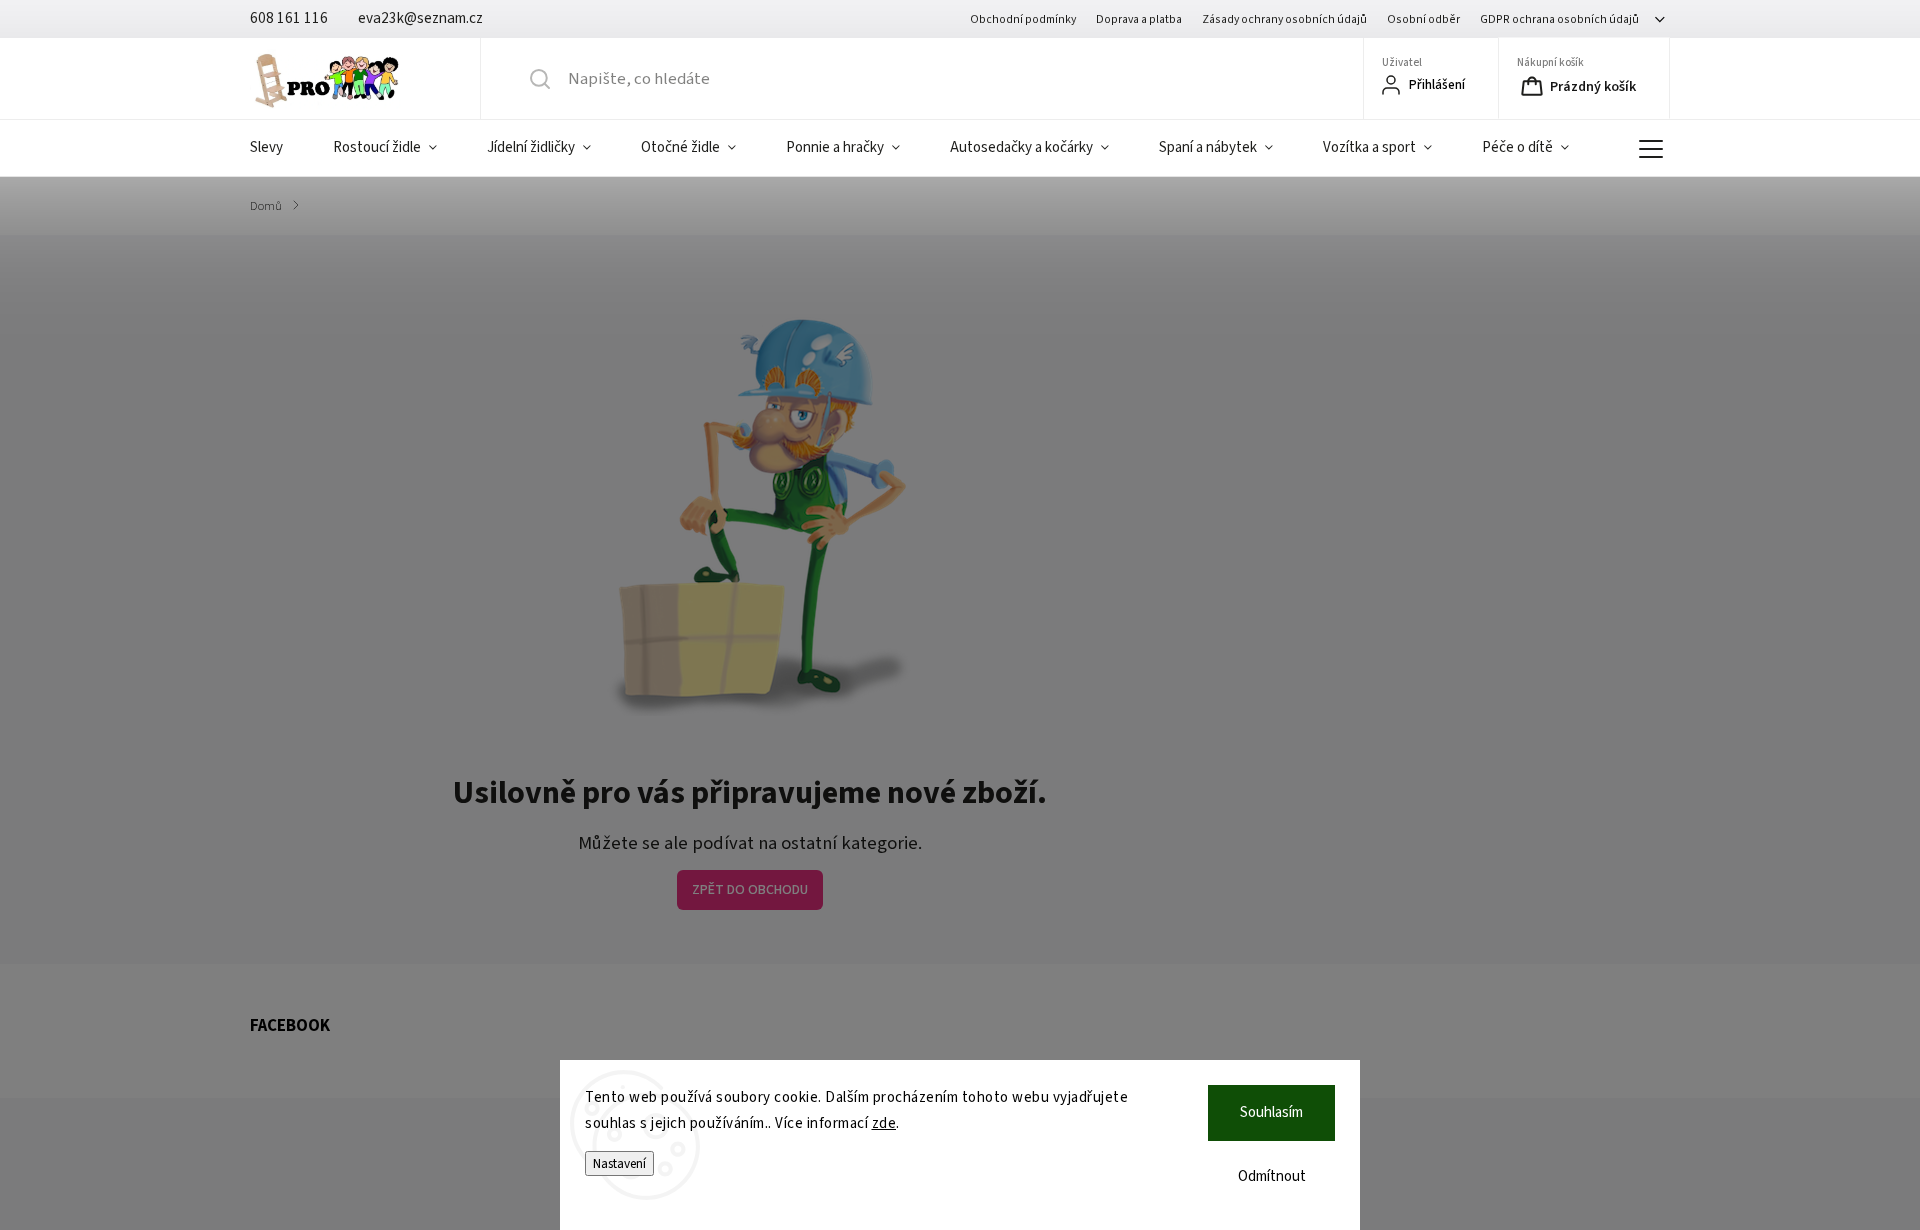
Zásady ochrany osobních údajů (1284, 19)
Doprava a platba (1139, 19)
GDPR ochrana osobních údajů (1559, 19)
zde (884, 1123)
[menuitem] (279, 148)
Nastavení (619, 1163)
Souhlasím (1271, 1112)
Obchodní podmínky (1023, 19)
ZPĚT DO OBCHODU (750, 890)
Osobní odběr (1423, 19)
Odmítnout (1272, 1176)
